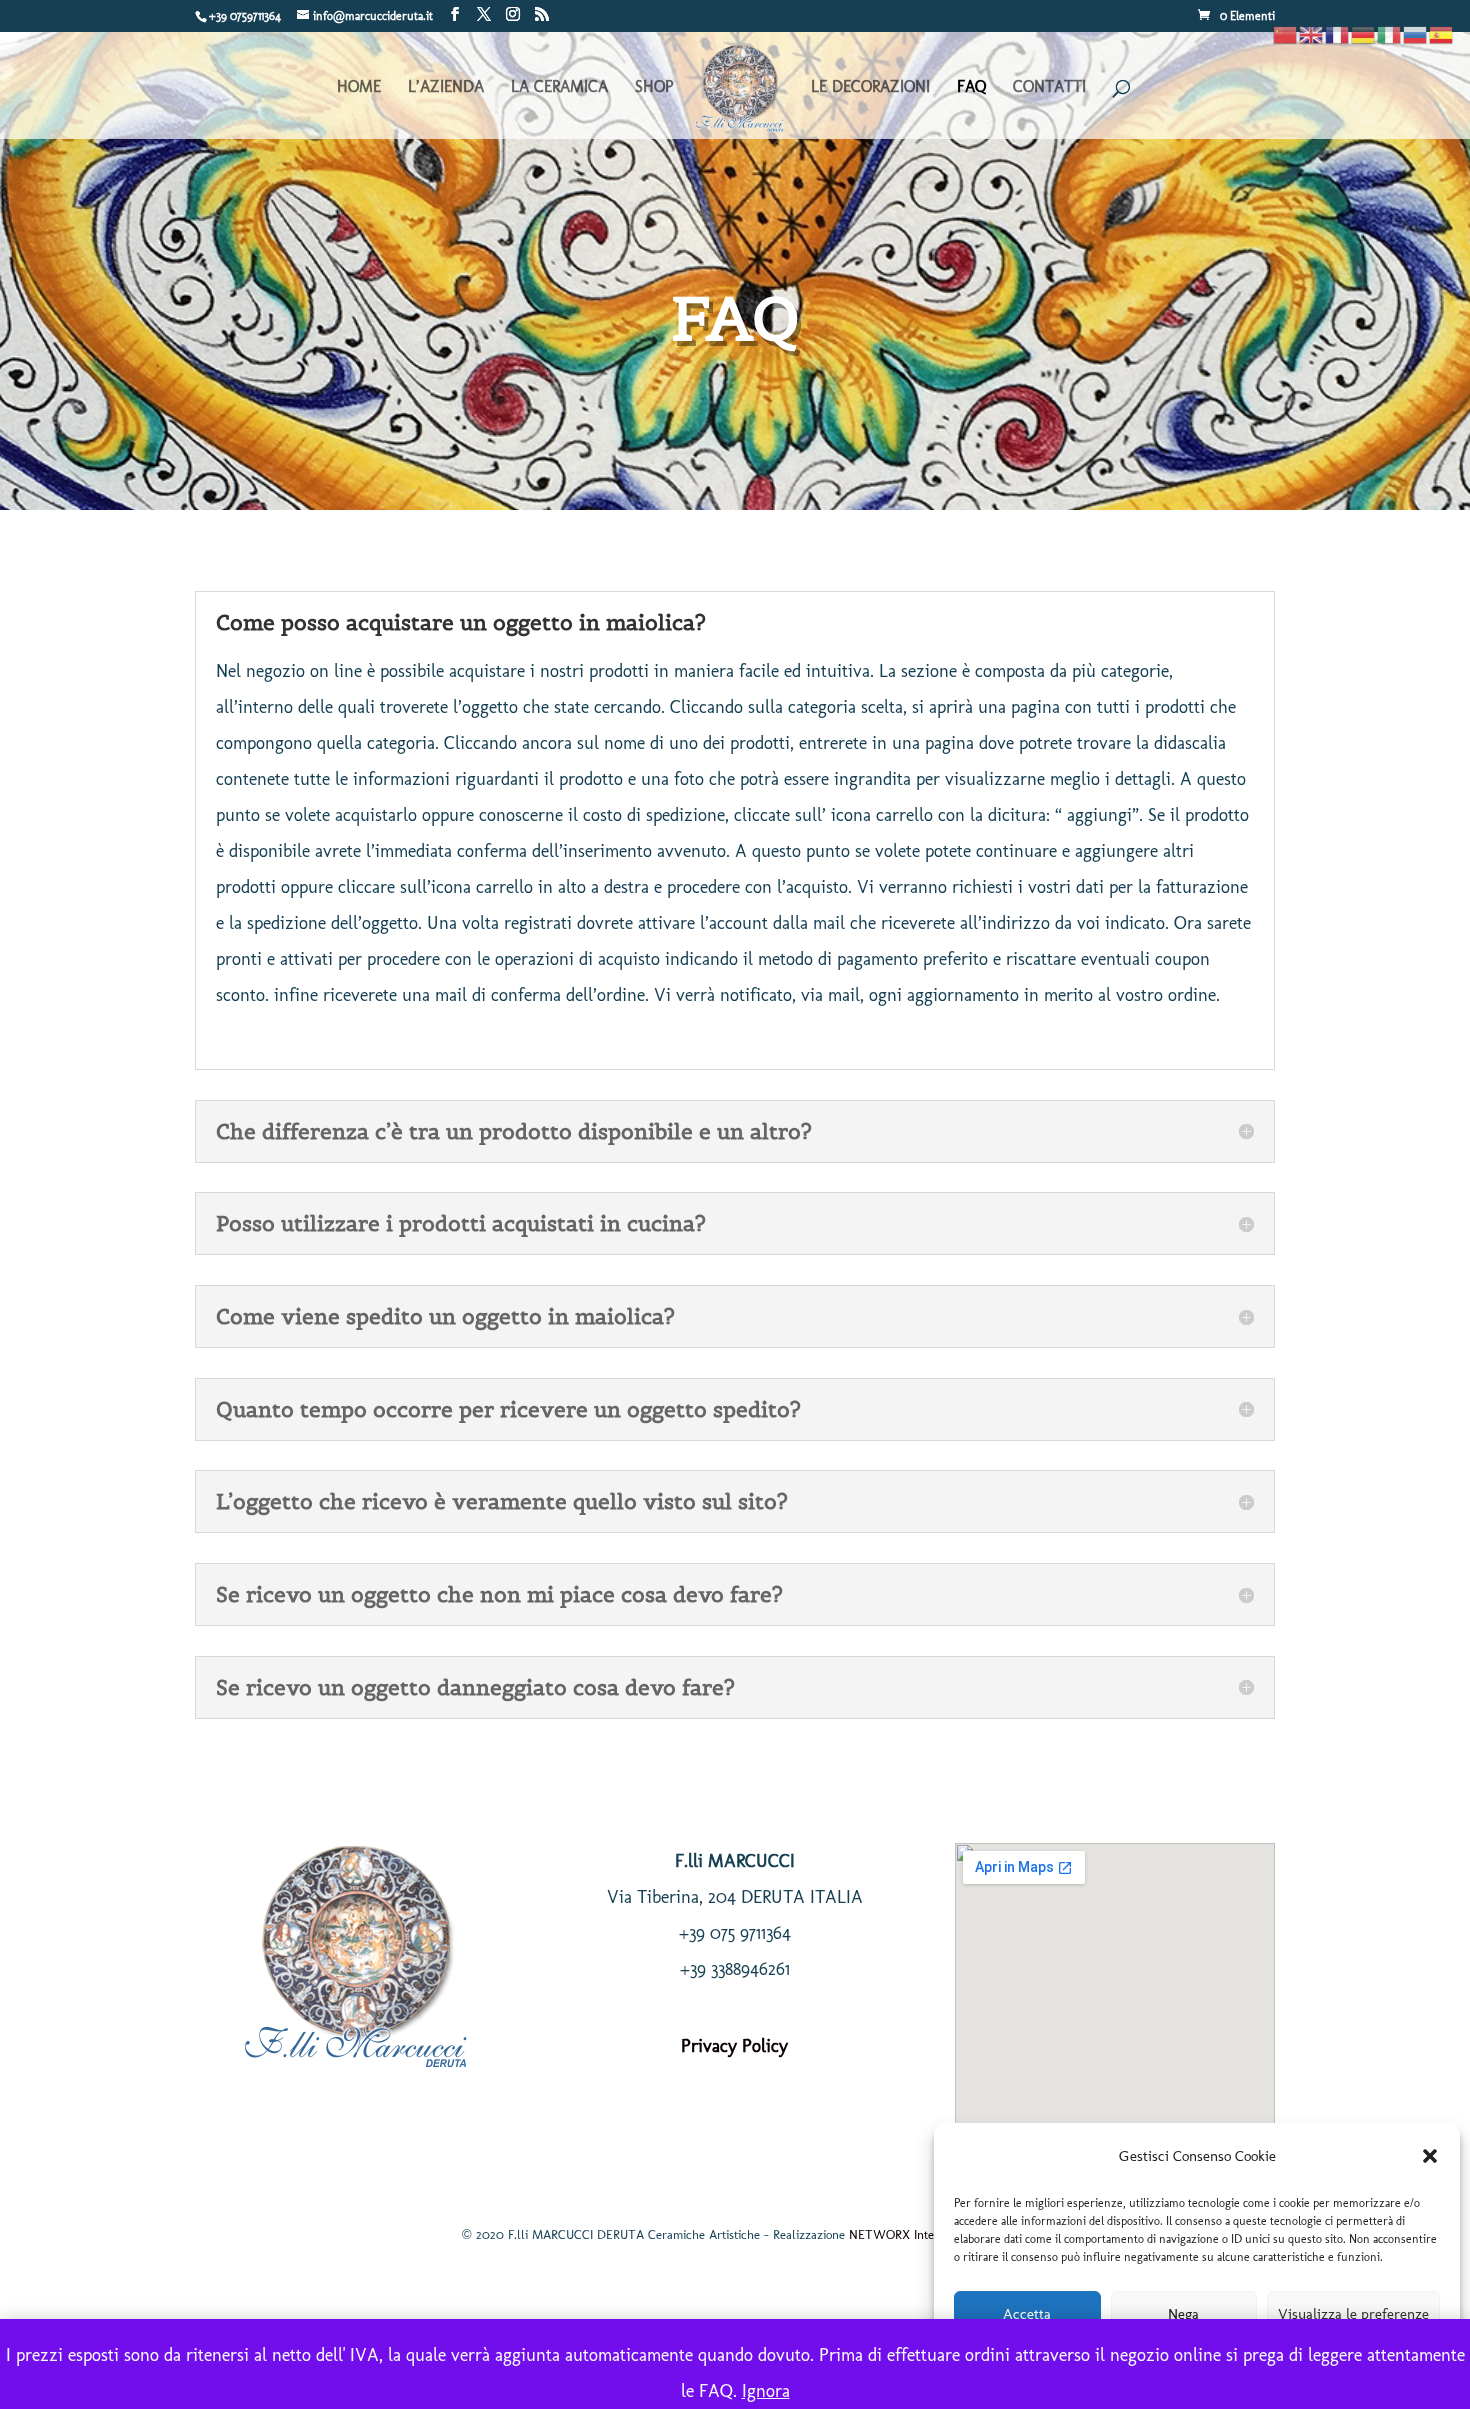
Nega (1183, 2314)
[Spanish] (1442, 33)
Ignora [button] (766, 2391)
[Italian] (1390, 33)
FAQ (971, 88)
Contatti (1049, 88)
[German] (1364, 33)
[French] (1338, 33)
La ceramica (559, 88)
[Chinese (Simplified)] (1286, 33)
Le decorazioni (870, 88)
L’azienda (446, 88)
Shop (654, 88)
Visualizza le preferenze (1353, 2314)
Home (359, 88)
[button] (1430, 2156)
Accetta (1027, 2314)
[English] (1312, 33)
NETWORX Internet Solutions (928, 2234)
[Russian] (1416, 33)
